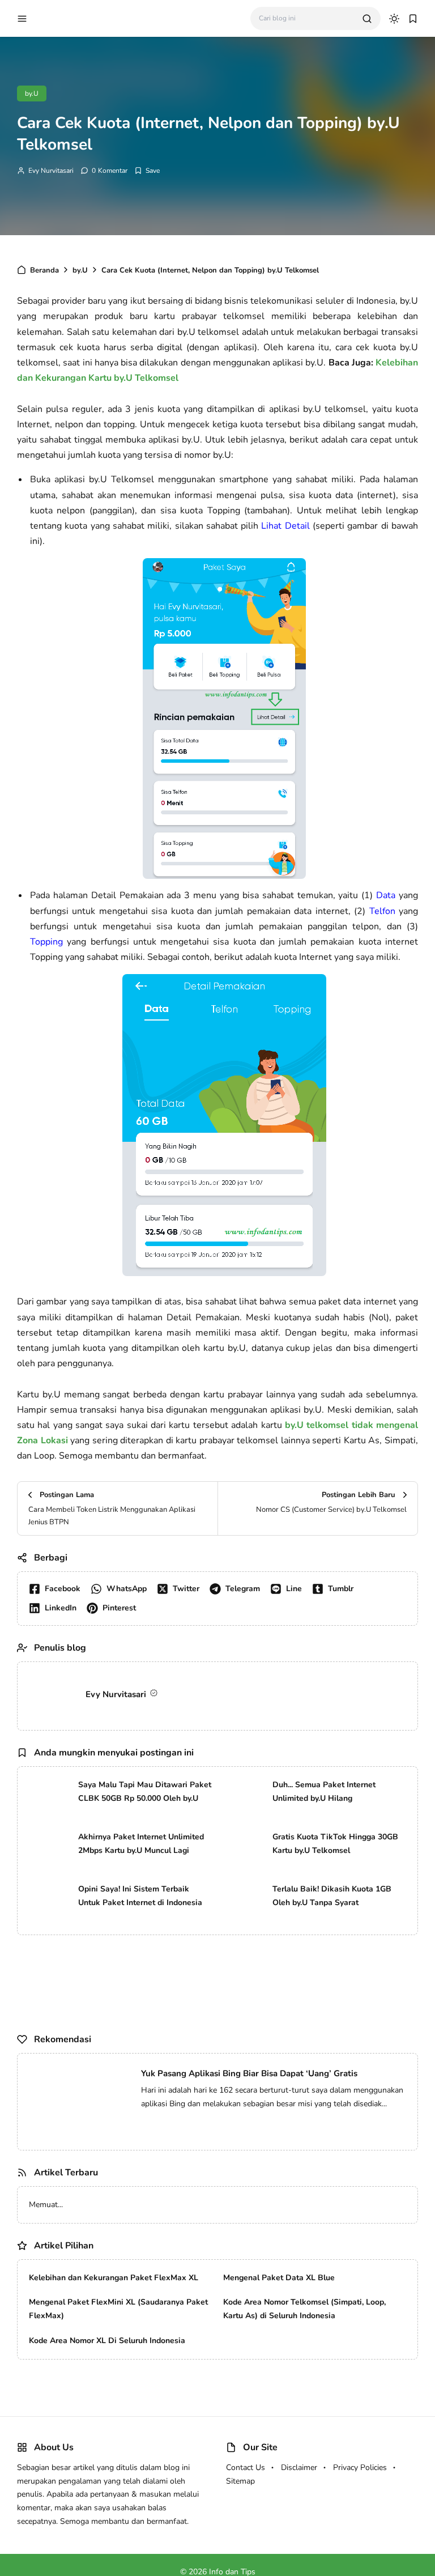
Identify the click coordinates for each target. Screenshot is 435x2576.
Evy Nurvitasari (51, 171)
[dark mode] (394, 19)
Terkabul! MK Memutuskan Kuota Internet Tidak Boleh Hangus (144, 2270)
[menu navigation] (22, 19)
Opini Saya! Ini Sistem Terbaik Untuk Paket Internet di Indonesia (140, 1896)
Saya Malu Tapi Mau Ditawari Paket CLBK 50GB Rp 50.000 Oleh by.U (145, 1791)
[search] (367, 19)
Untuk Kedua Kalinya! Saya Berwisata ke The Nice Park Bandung (149, 2292)
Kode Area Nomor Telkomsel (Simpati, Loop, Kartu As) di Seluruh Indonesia (304, 2397)
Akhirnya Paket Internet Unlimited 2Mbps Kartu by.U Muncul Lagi (141, 1844)
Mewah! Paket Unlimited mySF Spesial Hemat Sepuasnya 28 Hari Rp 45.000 (169, 2227)
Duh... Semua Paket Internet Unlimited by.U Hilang (324, 1791)
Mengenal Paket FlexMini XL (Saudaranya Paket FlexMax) (118, 2397)
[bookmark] (413, 19)
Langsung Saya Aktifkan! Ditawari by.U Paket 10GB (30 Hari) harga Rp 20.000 (173, 2205)
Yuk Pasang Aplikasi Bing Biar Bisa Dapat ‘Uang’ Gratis (249, 2073)
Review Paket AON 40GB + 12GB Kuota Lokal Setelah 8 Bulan (144, 2248)
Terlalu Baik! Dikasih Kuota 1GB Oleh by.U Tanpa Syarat (332, 1896)
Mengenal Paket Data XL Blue (279, 2365)
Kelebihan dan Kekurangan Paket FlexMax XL (114, 2365)
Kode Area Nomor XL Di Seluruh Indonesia (107, 2428)
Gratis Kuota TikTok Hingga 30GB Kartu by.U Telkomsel (335, 1844)
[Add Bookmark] (147, 171)
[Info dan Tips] (82, 18)
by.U (32, 93)
